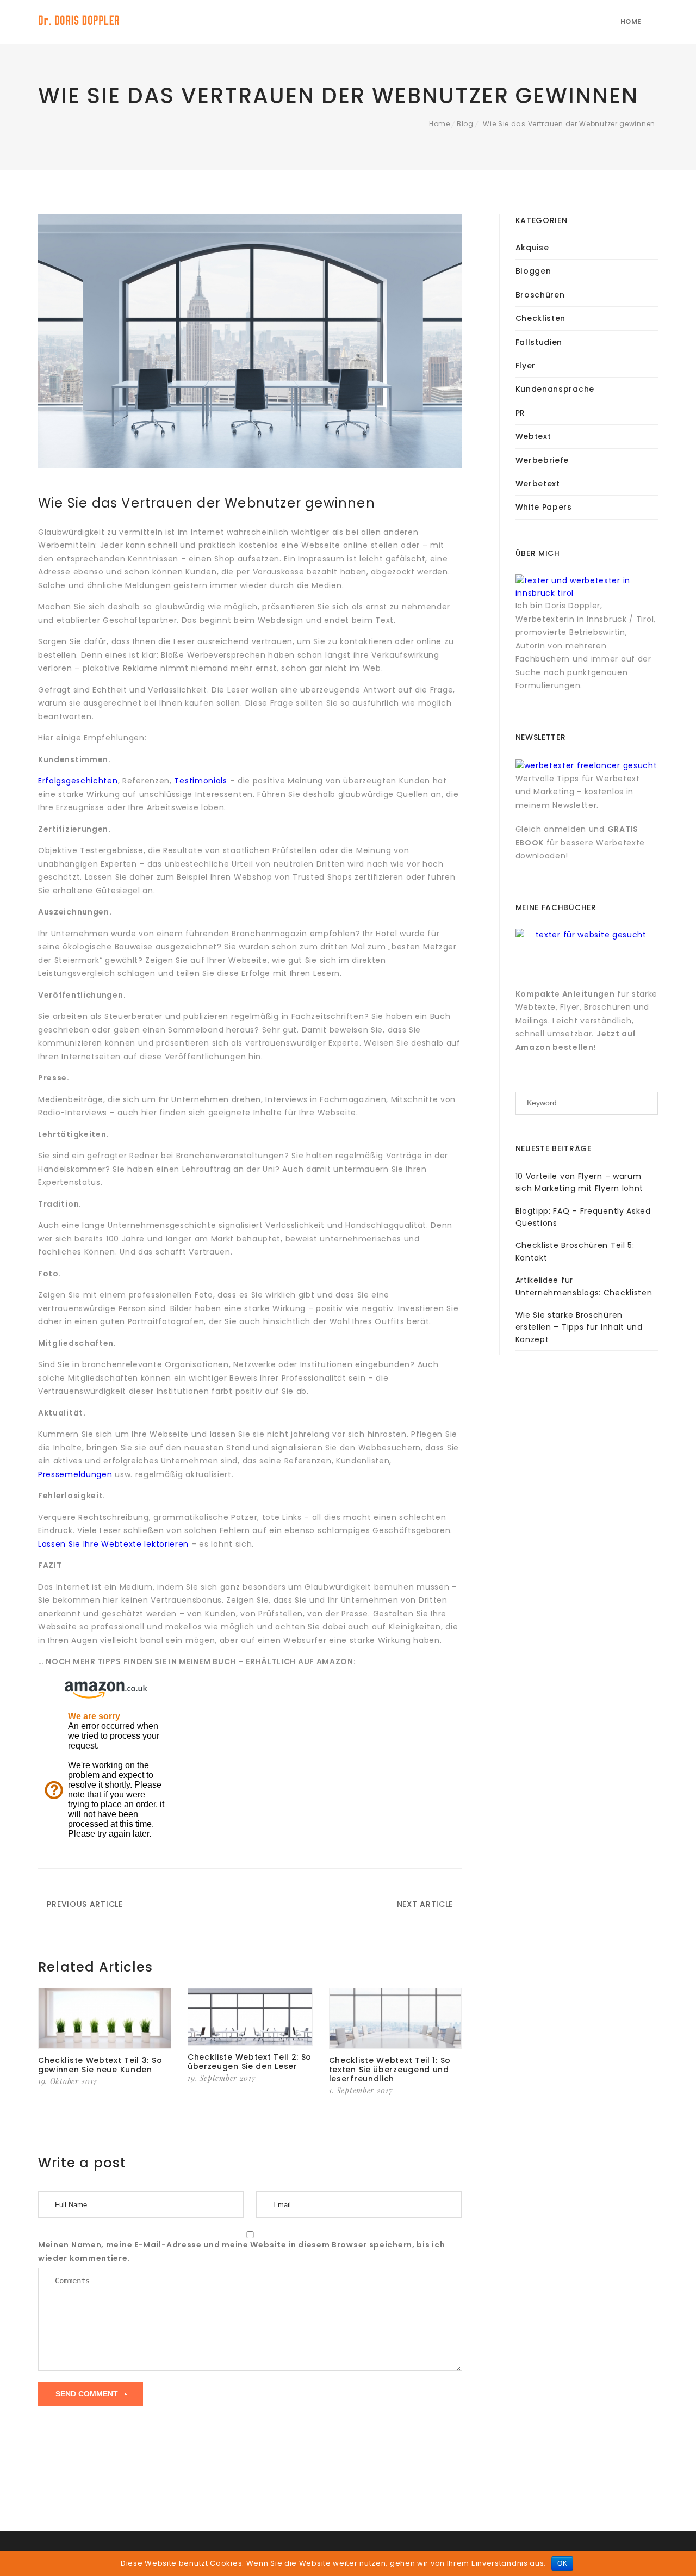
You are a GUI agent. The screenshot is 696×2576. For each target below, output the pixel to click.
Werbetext (538, 484)
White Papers (544, 507)
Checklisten (541, 318)
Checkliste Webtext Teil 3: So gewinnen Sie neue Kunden (100, 2065)
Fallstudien (539, 342)
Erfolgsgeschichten (78, 781)
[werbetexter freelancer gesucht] (586, 765)
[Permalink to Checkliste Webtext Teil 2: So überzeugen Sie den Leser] (250, 2017)
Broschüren (540, 295)
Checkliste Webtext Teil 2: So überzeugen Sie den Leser (250, 2062)
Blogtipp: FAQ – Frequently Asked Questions (583, 1217)
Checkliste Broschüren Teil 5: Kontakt (575, 1251)
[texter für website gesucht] (587, 938)
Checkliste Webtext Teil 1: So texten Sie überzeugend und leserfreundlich (390, 2070)
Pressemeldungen (75, 1474)
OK (562, 2563)
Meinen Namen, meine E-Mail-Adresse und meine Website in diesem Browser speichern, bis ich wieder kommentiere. (241, 2251)
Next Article (426, 1904)
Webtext (533, 436)
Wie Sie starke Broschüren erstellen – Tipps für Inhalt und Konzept (579, 1327)
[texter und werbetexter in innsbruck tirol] (587, 586)
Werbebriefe (542, 460)
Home (631, 21)
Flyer (526, 366)
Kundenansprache (555, 389)
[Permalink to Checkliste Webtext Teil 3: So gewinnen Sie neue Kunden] (105, 2019)
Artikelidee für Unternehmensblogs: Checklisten (584, 1286)
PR (520, 413)
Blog (465, 124)
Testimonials (202, 781)
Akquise (532, 248)
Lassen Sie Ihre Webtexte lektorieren (113, 1544)
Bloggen (533, 271)
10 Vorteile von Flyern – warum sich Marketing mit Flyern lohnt (580, 1182)
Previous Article (84, 1904)
